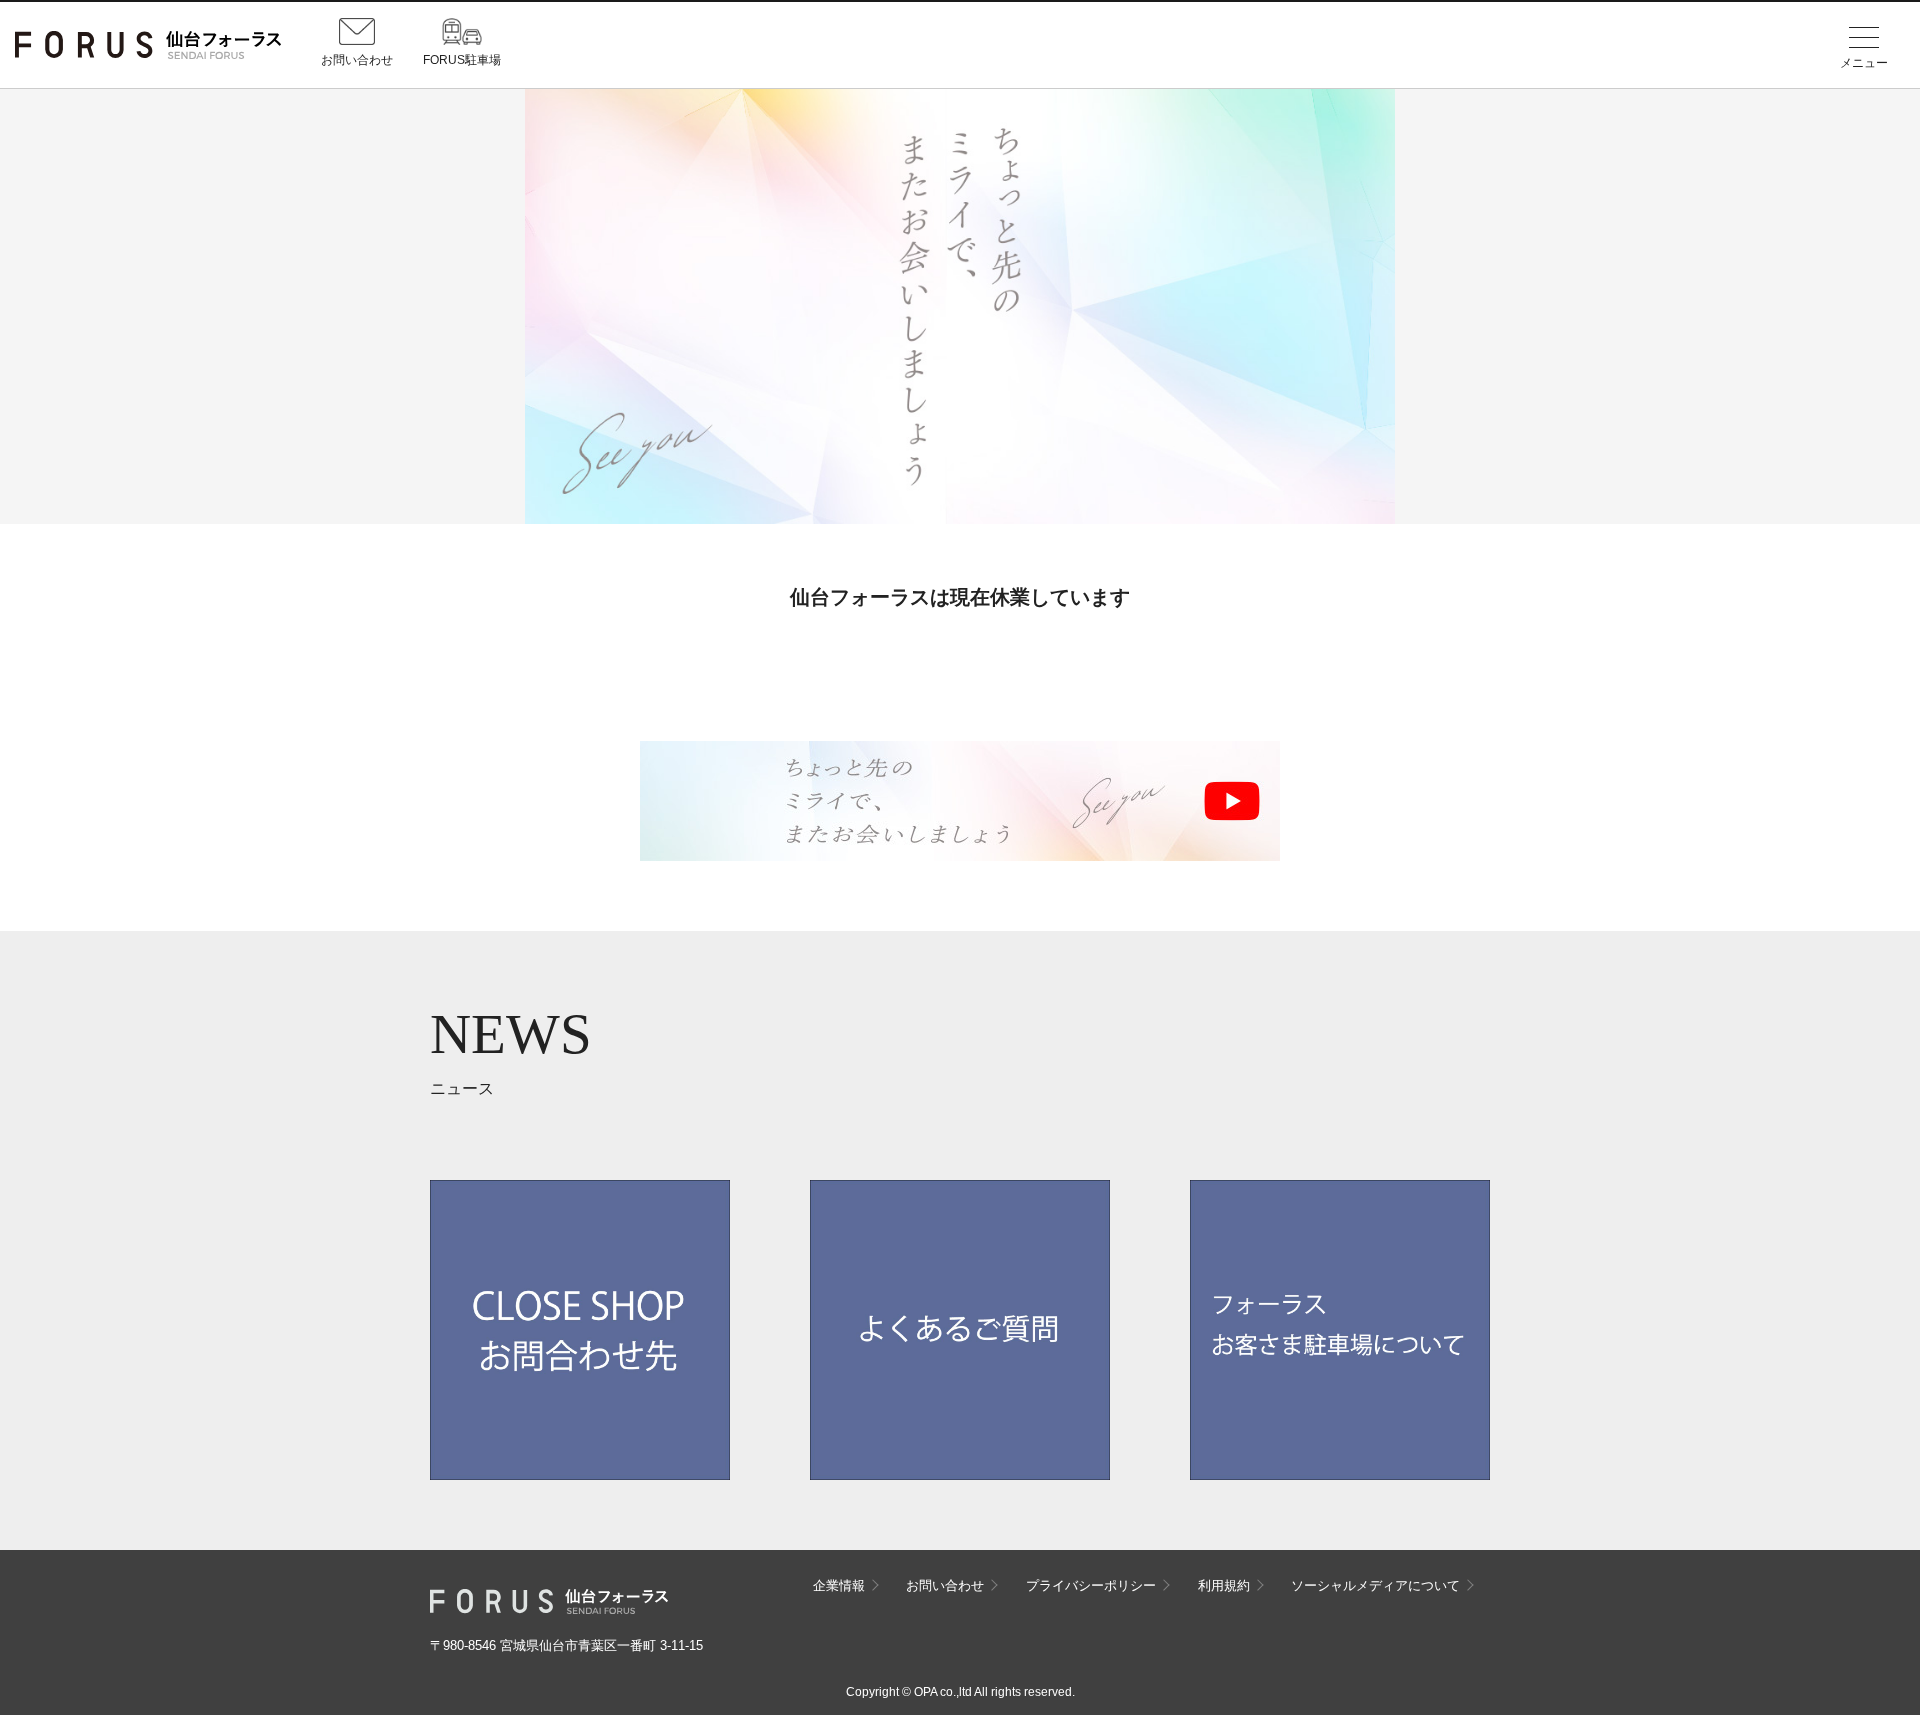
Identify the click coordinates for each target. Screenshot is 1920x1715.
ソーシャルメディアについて (1375, 1585)
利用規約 (1224, 1585)
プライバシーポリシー (1091, 1585)
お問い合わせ (945, 1585)
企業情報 (839, 1585)
